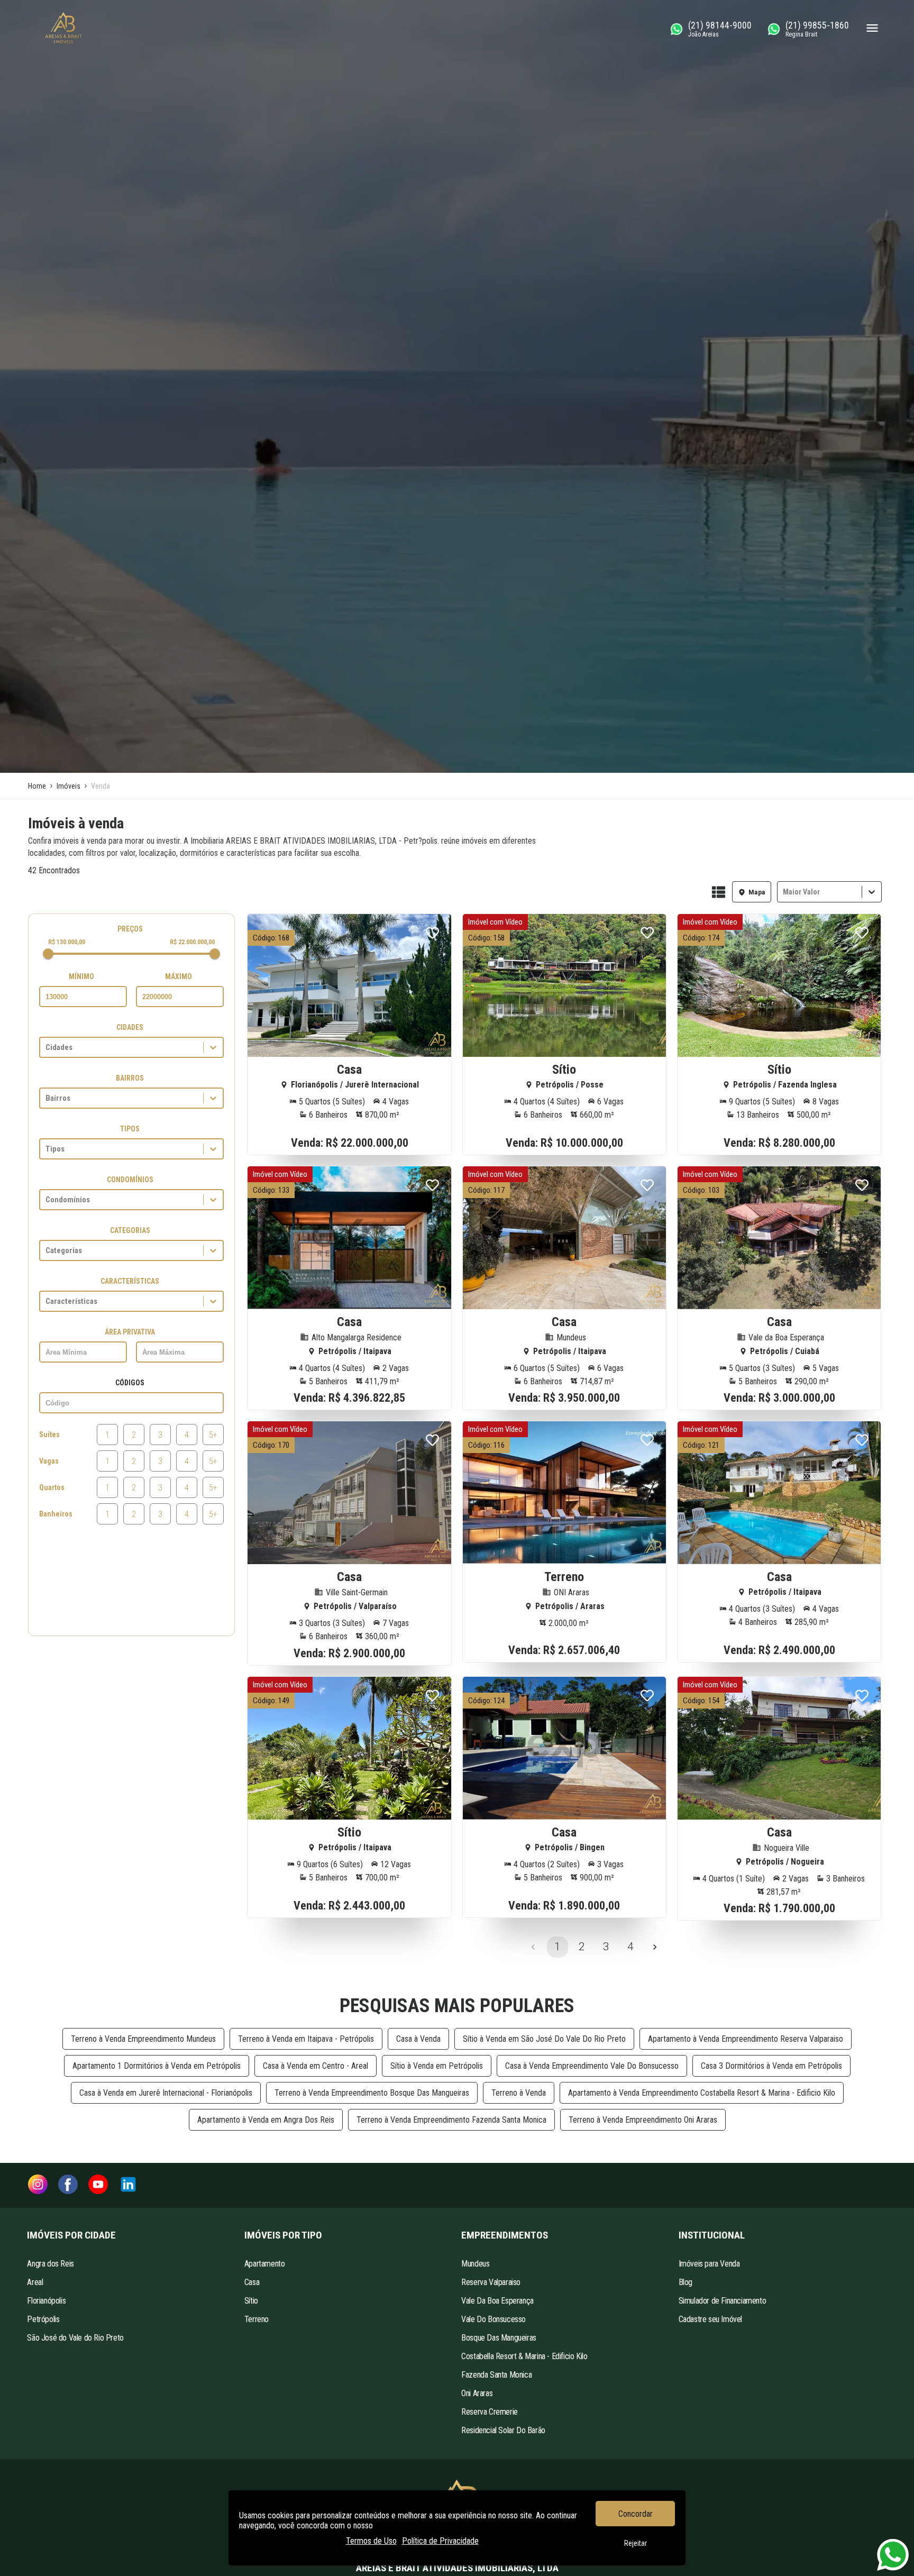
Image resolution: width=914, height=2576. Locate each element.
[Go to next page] (655, 1947)
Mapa (757, 892)
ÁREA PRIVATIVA (130, 1332)
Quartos (52, 1487)
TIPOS (130, 1129)
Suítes (49, 1435)
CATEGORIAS (130, 1230)
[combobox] (784, 892)
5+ (213, 1435)
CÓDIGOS (130, 1383)
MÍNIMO (81, 976)
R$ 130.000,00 (67, 942)
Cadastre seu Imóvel (710, 2319)
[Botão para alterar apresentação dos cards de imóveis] (719, 893)
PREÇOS (130, 929)
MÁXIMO (179, 976)
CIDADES (130, 1027)
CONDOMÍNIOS (130, 1180)
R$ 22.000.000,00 (192, 942)
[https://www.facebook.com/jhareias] (68, 2185)
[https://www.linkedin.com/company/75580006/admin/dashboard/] (128, 2185)
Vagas (49, 1461)
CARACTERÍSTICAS (130, 1281)
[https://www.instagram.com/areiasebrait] (38, 2185)
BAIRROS (130, 1078)
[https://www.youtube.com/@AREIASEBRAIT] (98, 2185)
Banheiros (56, 1514)
